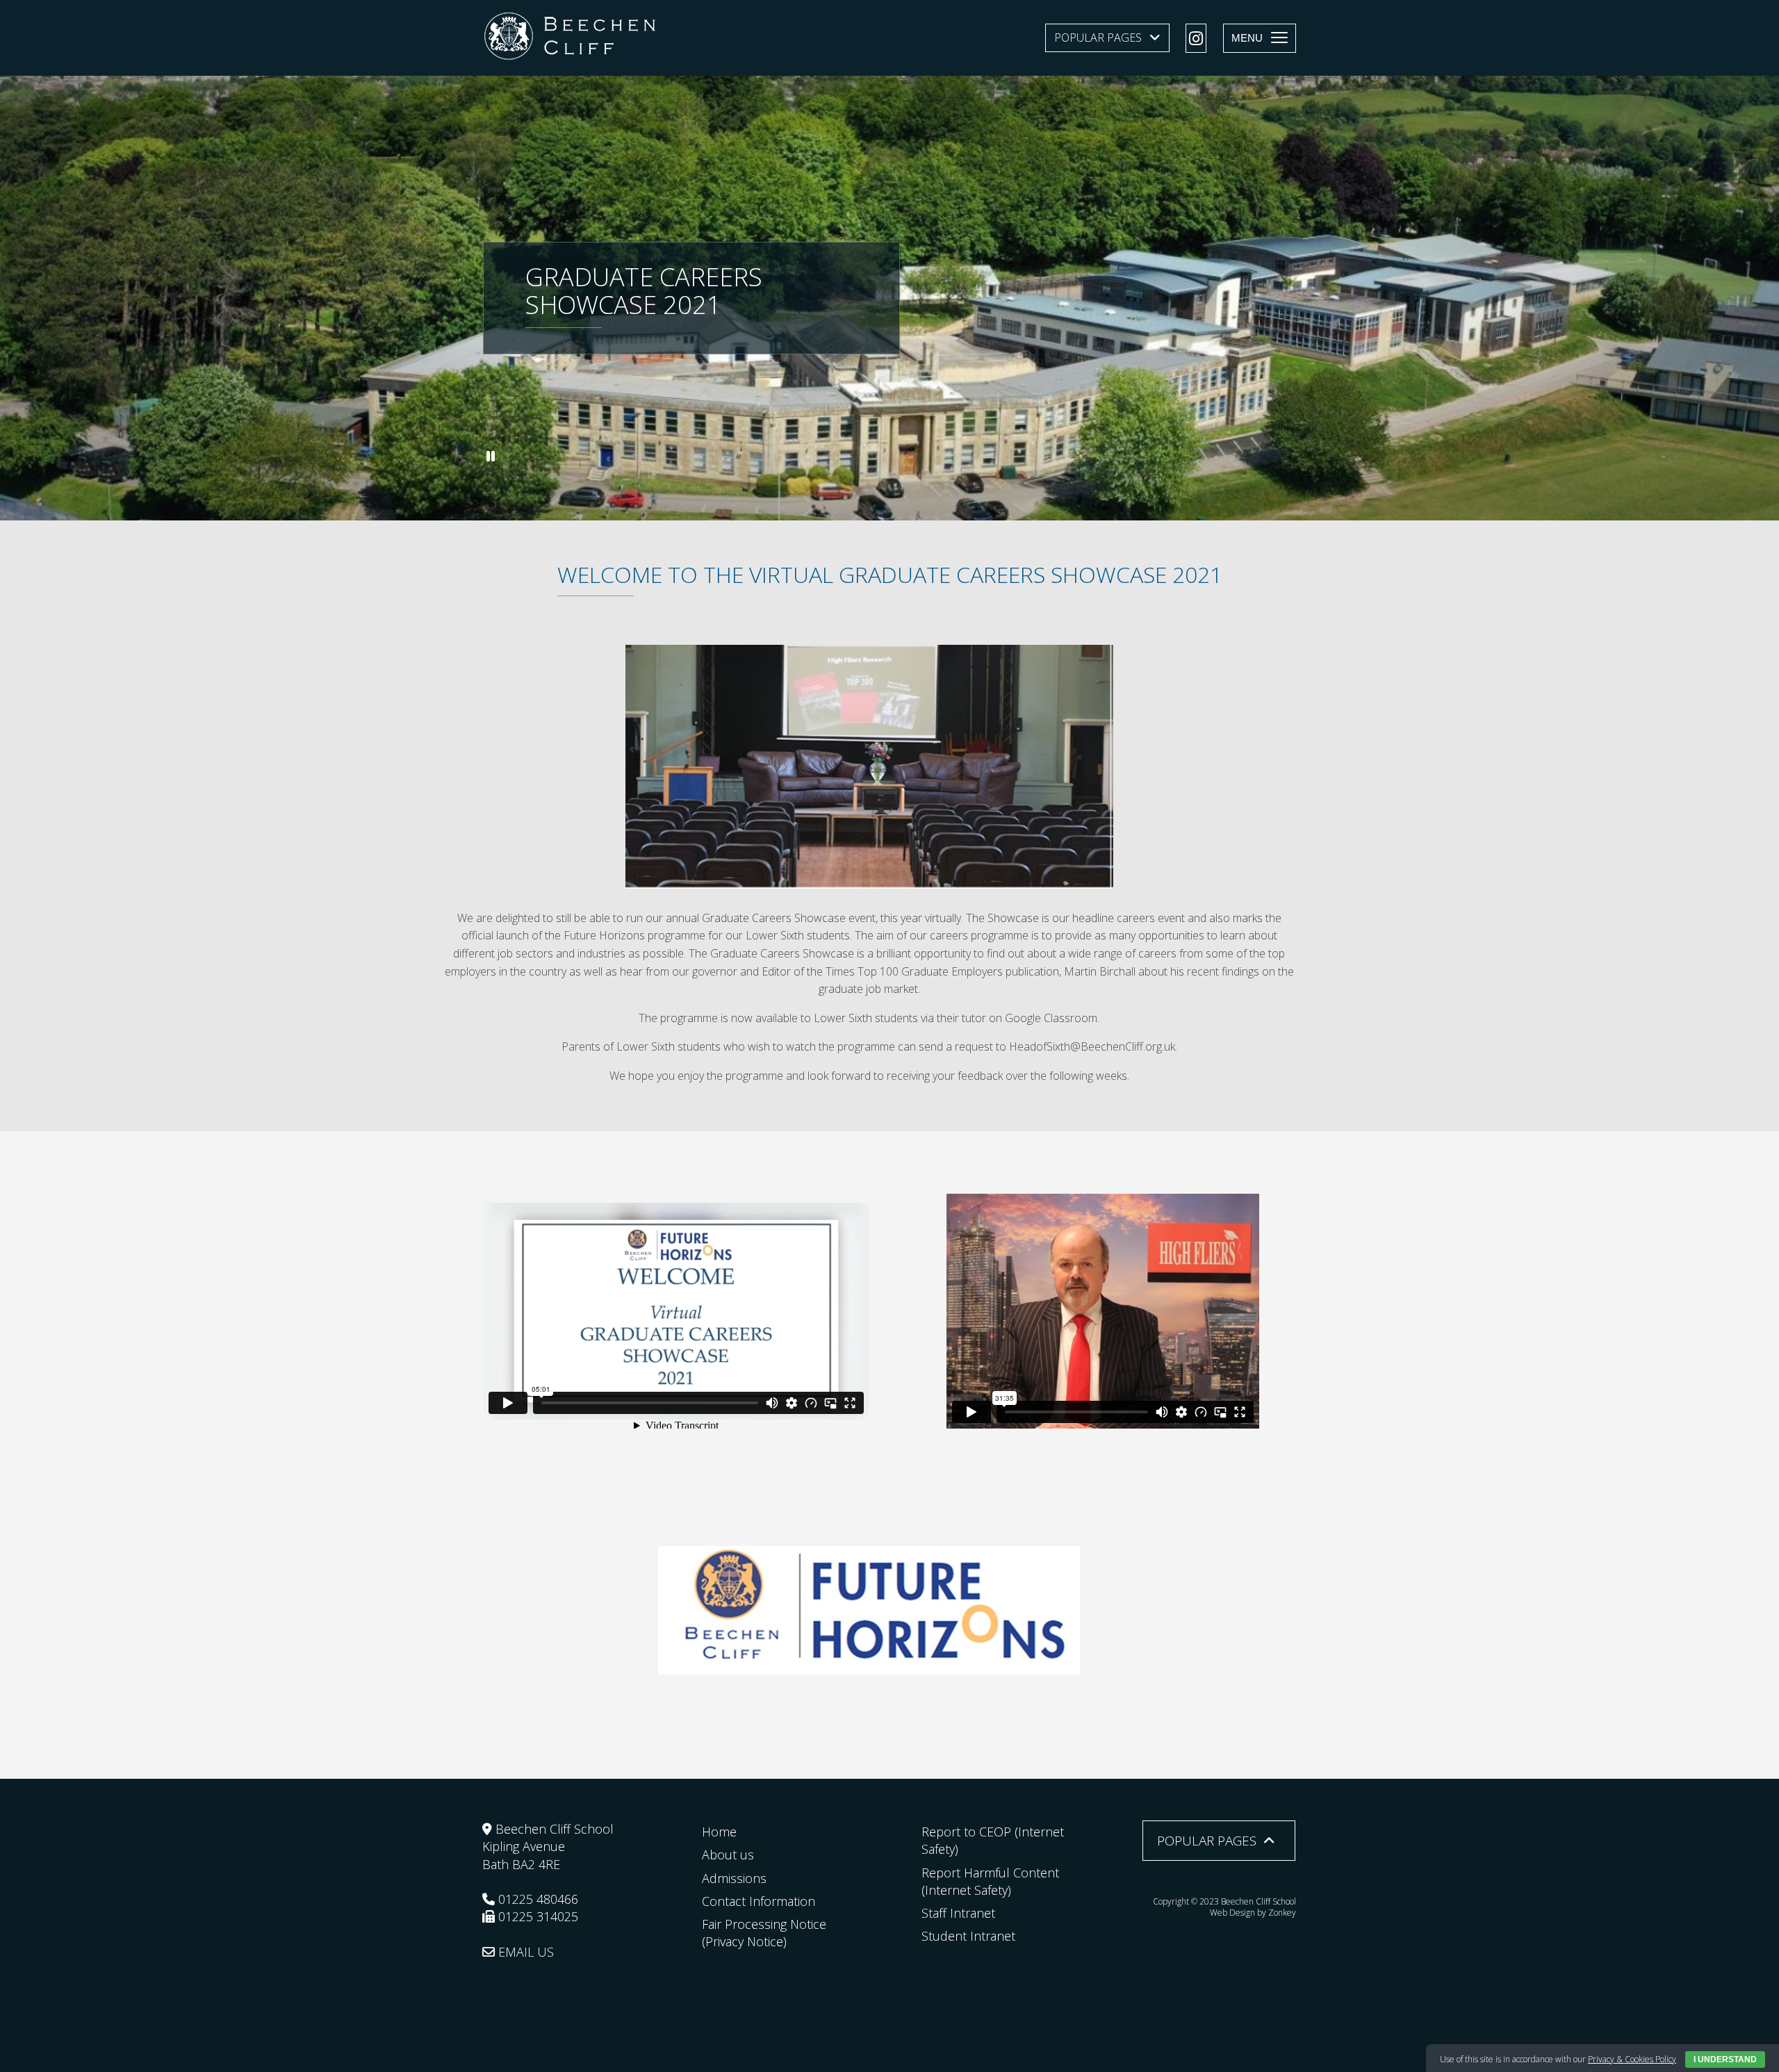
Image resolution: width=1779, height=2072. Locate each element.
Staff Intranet (958, 1913)
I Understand (1725, 2059)
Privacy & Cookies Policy (1632, 2059)
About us (728, 1855)
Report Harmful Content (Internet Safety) (990, 1881)
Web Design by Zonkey (1253, 1913)
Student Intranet (968, 1936)
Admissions (734, 1878)
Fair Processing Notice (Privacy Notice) (764, 1933)
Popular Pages (1098, 38)
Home (719, 1832)
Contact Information (759, 1901)
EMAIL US (524, 1952)
